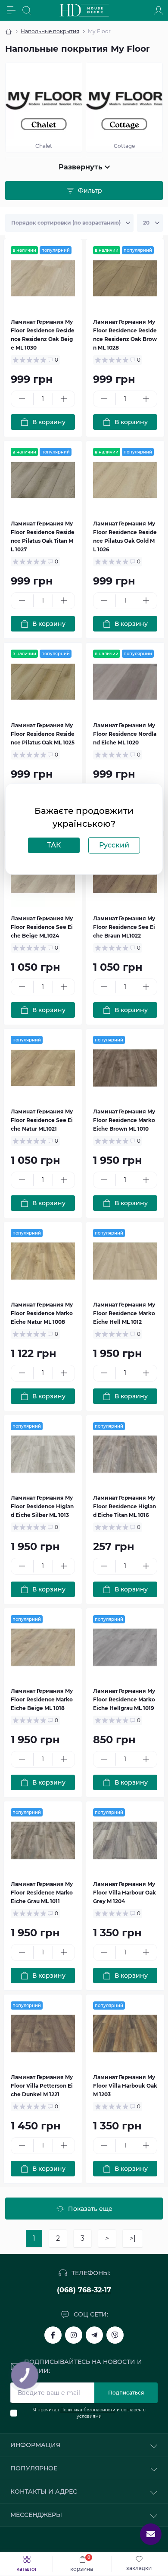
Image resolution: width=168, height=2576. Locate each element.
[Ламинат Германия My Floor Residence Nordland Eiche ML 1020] (125, 682)
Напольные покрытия (50, 31)
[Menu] (11, 10)
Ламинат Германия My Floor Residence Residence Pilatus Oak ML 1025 (43, 734)
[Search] (27, 10)
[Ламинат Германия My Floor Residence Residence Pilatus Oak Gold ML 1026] (125, 480)
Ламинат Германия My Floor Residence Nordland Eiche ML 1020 (125, 734)
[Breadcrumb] (9, 31)
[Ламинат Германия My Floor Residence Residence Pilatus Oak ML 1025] (43, 682)
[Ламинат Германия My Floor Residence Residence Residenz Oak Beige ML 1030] (43, 278)
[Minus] (22, 399)
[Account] (159, 10)
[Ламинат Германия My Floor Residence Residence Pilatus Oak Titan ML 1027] (43, 480)
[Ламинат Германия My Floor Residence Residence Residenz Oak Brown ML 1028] (125, 278)
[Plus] (64, 399)
